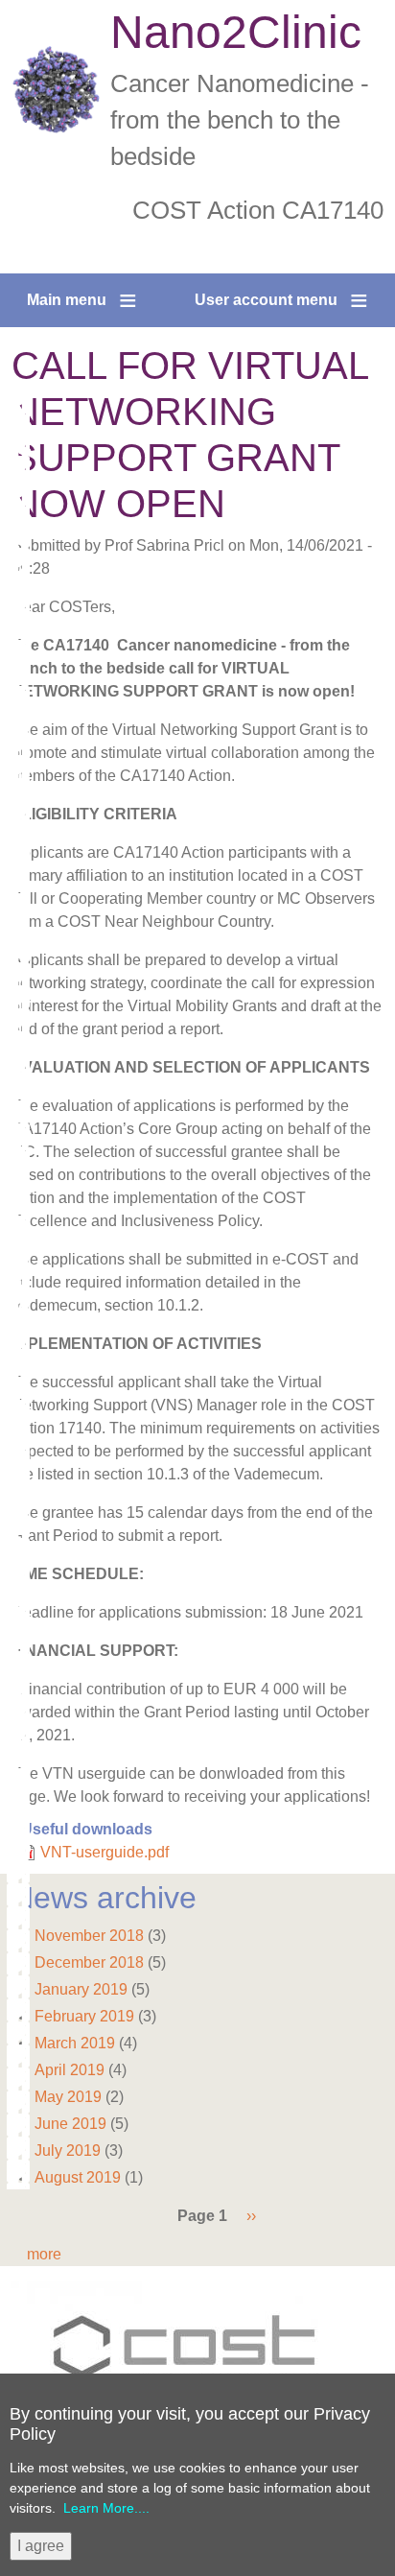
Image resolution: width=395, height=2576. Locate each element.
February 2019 (84, 2016)
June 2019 (70, 2124)
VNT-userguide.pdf (105, 1852)
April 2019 (70, 2070)
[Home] (56, 90)
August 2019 (78, 2177)
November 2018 (89, 1936)
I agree (41, 2546)
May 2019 (68, 2097)
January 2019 (81, 1989)
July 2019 (68, 2151)
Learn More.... (106, 2508)
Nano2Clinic (236, 32)
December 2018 (89, 1962)
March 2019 (75, 2043)
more (44, 2254)
